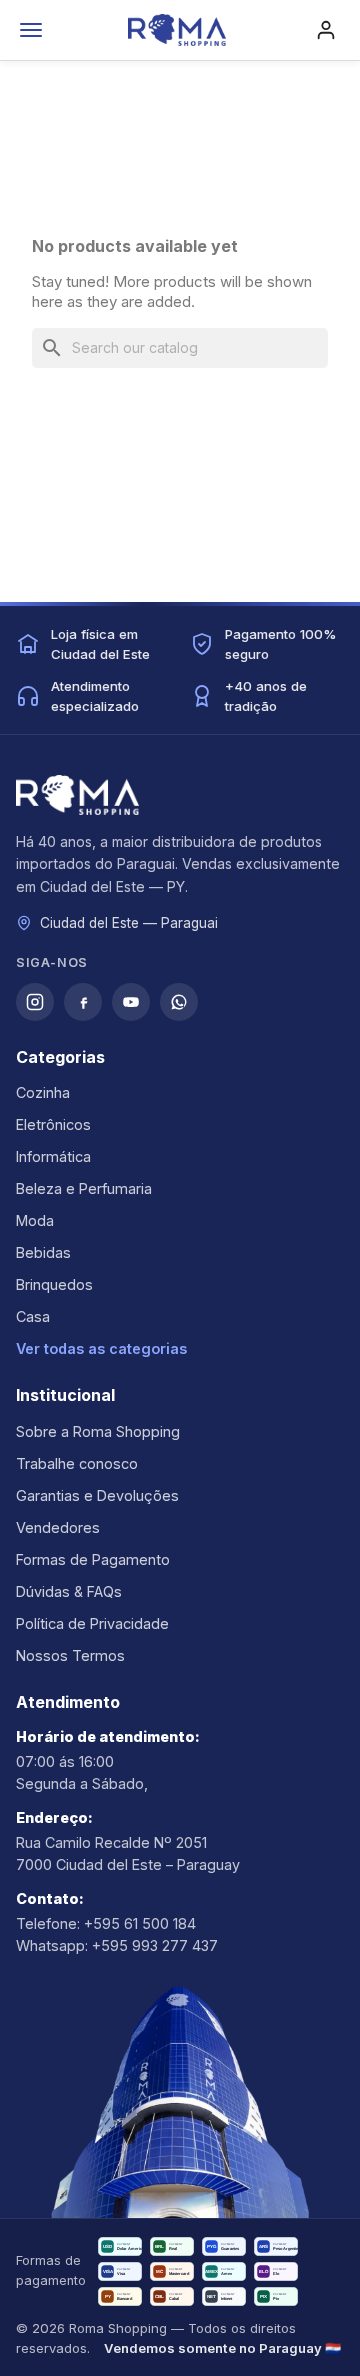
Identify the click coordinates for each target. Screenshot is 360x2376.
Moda (35, 1220)
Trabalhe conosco (77, 1463)
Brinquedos (54, 1284)
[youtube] (131, 1002)
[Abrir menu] (31, 30)
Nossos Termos (70, 1655)
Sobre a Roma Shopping (98, 1431)
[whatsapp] (179, 1002)
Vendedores (58, 1527)
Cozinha (43, 1092)
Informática (53, 1156)
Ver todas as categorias (101, 1348)
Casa (33, 1316)
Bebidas (43, 1252)
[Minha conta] (326, 30)
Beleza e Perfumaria (84, 1188)
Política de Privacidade (92, 1623)
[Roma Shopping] (177, 30)
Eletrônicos (53, 1124)
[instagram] (35, 1002)
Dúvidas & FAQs (69, 1591)
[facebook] (83, 1002)
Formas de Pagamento (93, 1559)
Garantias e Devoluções (97, 1495)
